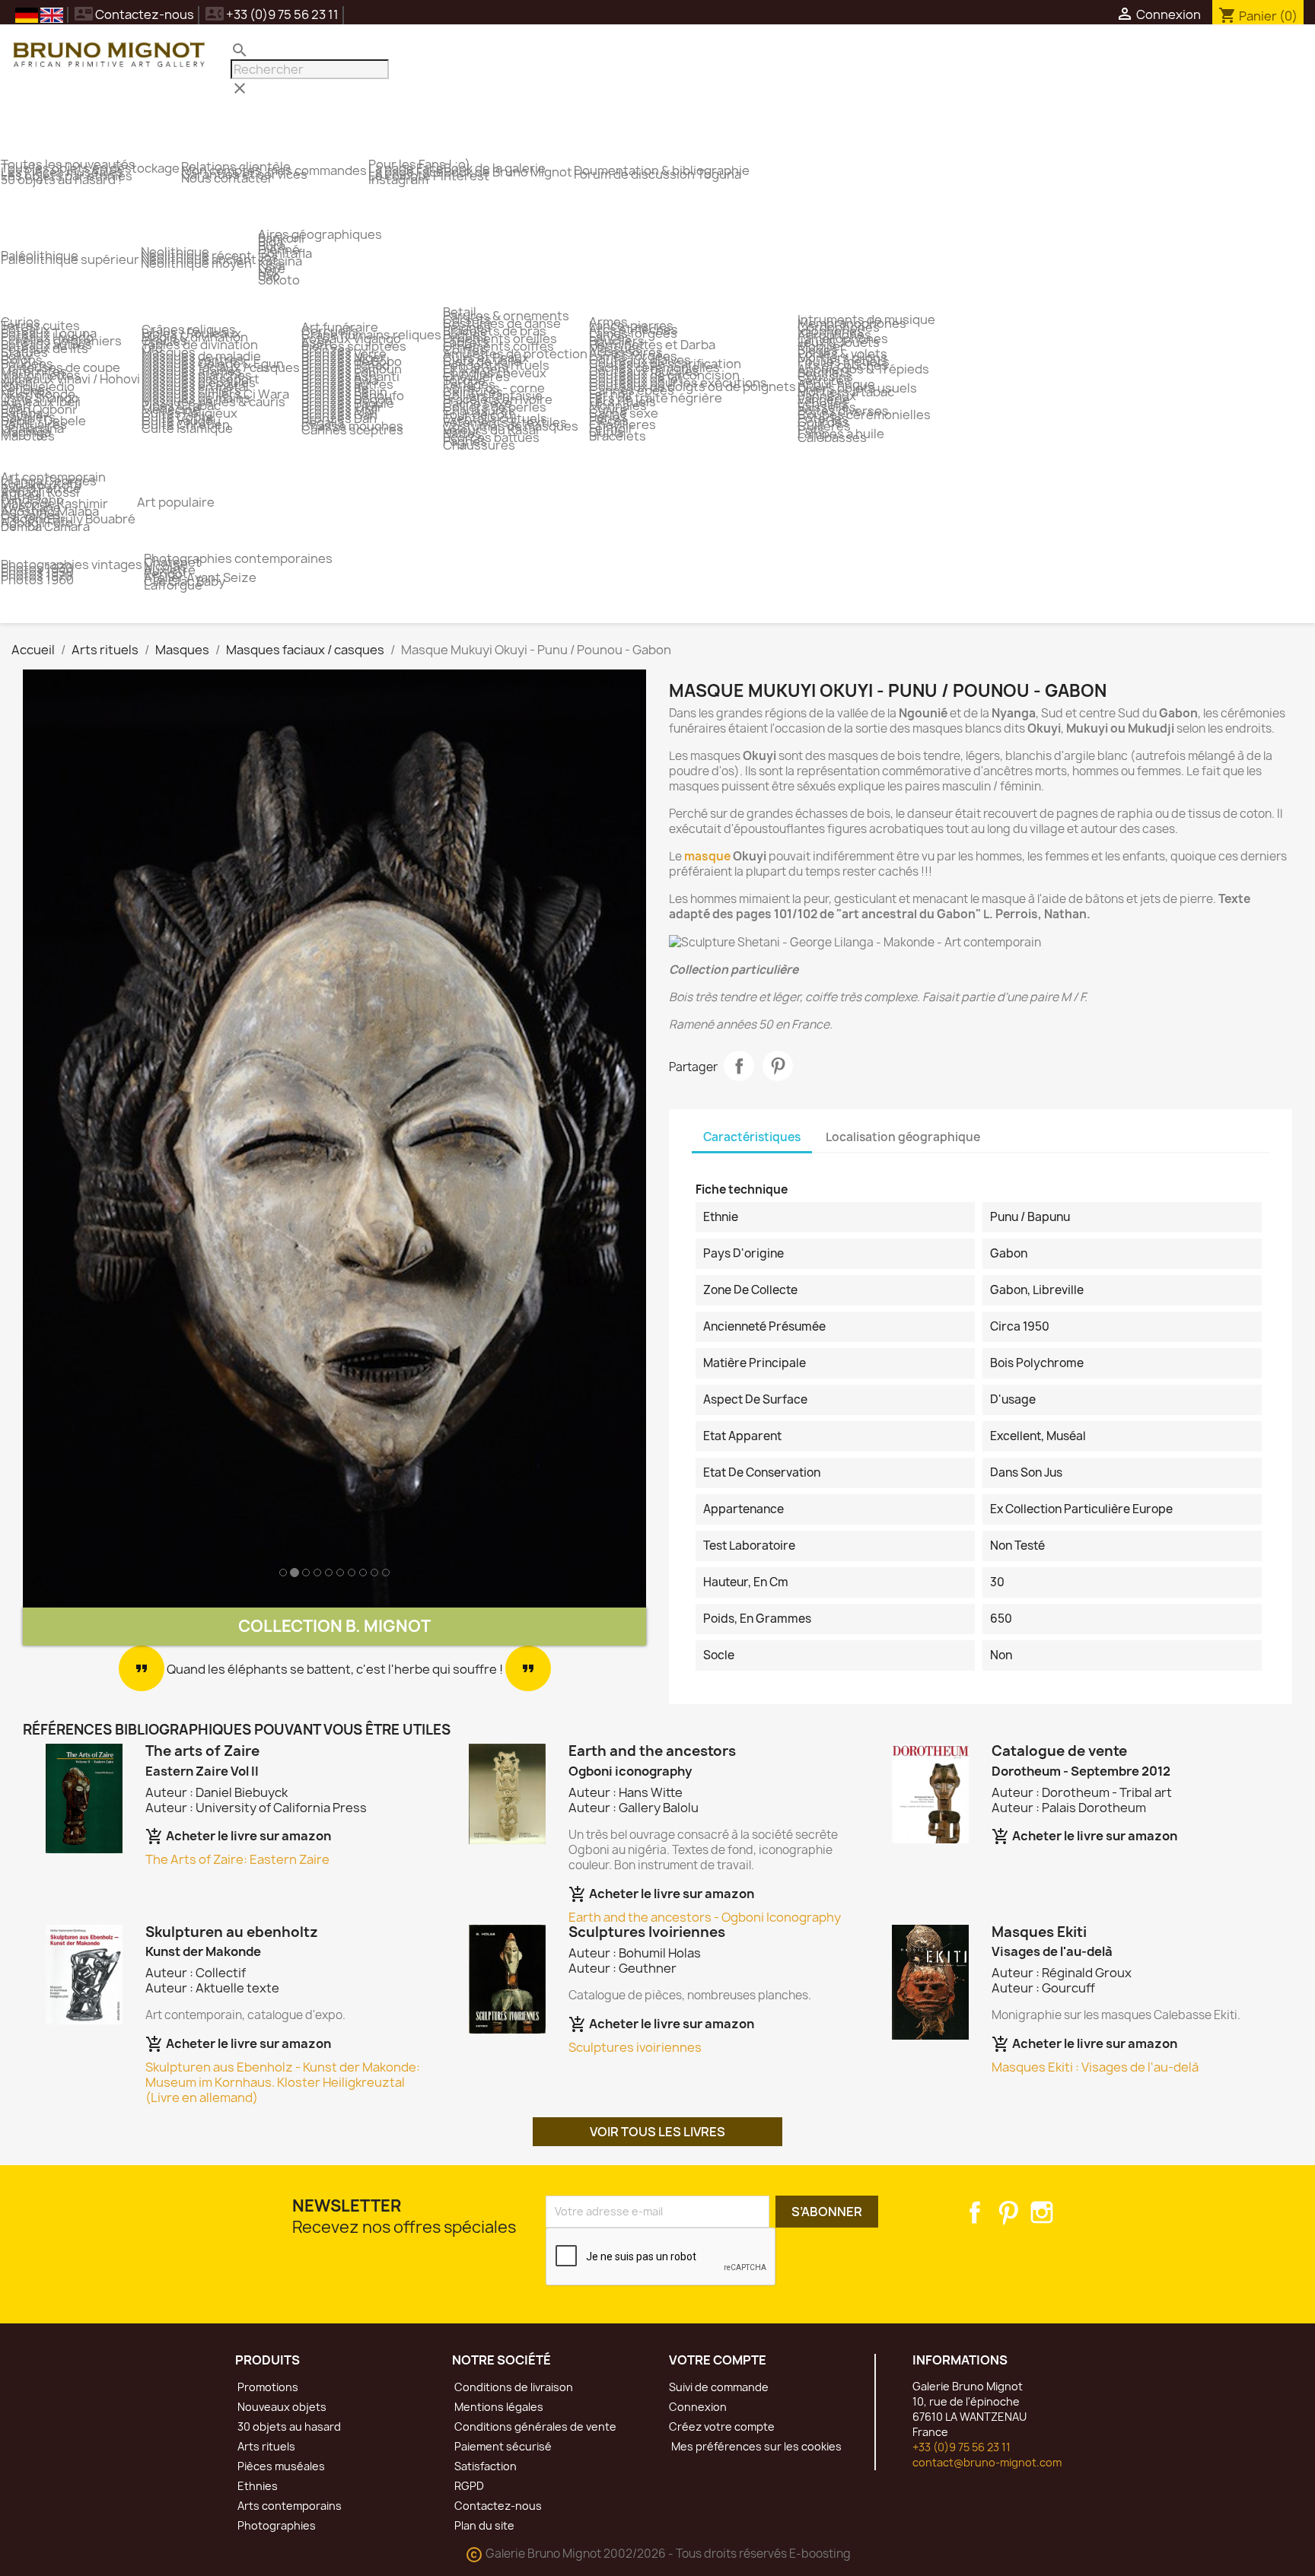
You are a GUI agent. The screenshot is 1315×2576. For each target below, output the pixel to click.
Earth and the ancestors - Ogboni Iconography (705, 1917)
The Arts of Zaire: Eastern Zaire (237, 1859)
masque (707, 856)
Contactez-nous (134, 14)
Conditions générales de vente (534, 2427)
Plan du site (483, 2525)
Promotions (267, 2387)
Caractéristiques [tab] (752, 1137)
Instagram (1042, 2212)
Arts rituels (265, 2446)
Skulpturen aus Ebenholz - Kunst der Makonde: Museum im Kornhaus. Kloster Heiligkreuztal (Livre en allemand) (283, 2082)
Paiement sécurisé (502, 2446)
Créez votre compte (722, 2427)
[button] (70, 1139)
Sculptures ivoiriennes (635, 2047)
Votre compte (718, 2360)
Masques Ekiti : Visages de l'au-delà (1095, 2067)
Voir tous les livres (657, 2132)
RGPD (468, 2486)
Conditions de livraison (513, 2387)
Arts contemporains (288, 2506)
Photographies (275, 2525)
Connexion (698, 2407)
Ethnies (256, 2486)
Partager (739, 1066)
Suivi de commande (719, 2387)
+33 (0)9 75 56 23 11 (962, 2447)
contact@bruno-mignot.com (987, 2462)
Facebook (975, 2212)
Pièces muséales (280, 2466)
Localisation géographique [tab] (903, 1137)
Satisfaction (484, 2466)
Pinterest (778, 1066)
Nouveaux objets (281, 2407)
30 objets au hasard (288, 2427)
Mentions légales (498, 2407)
